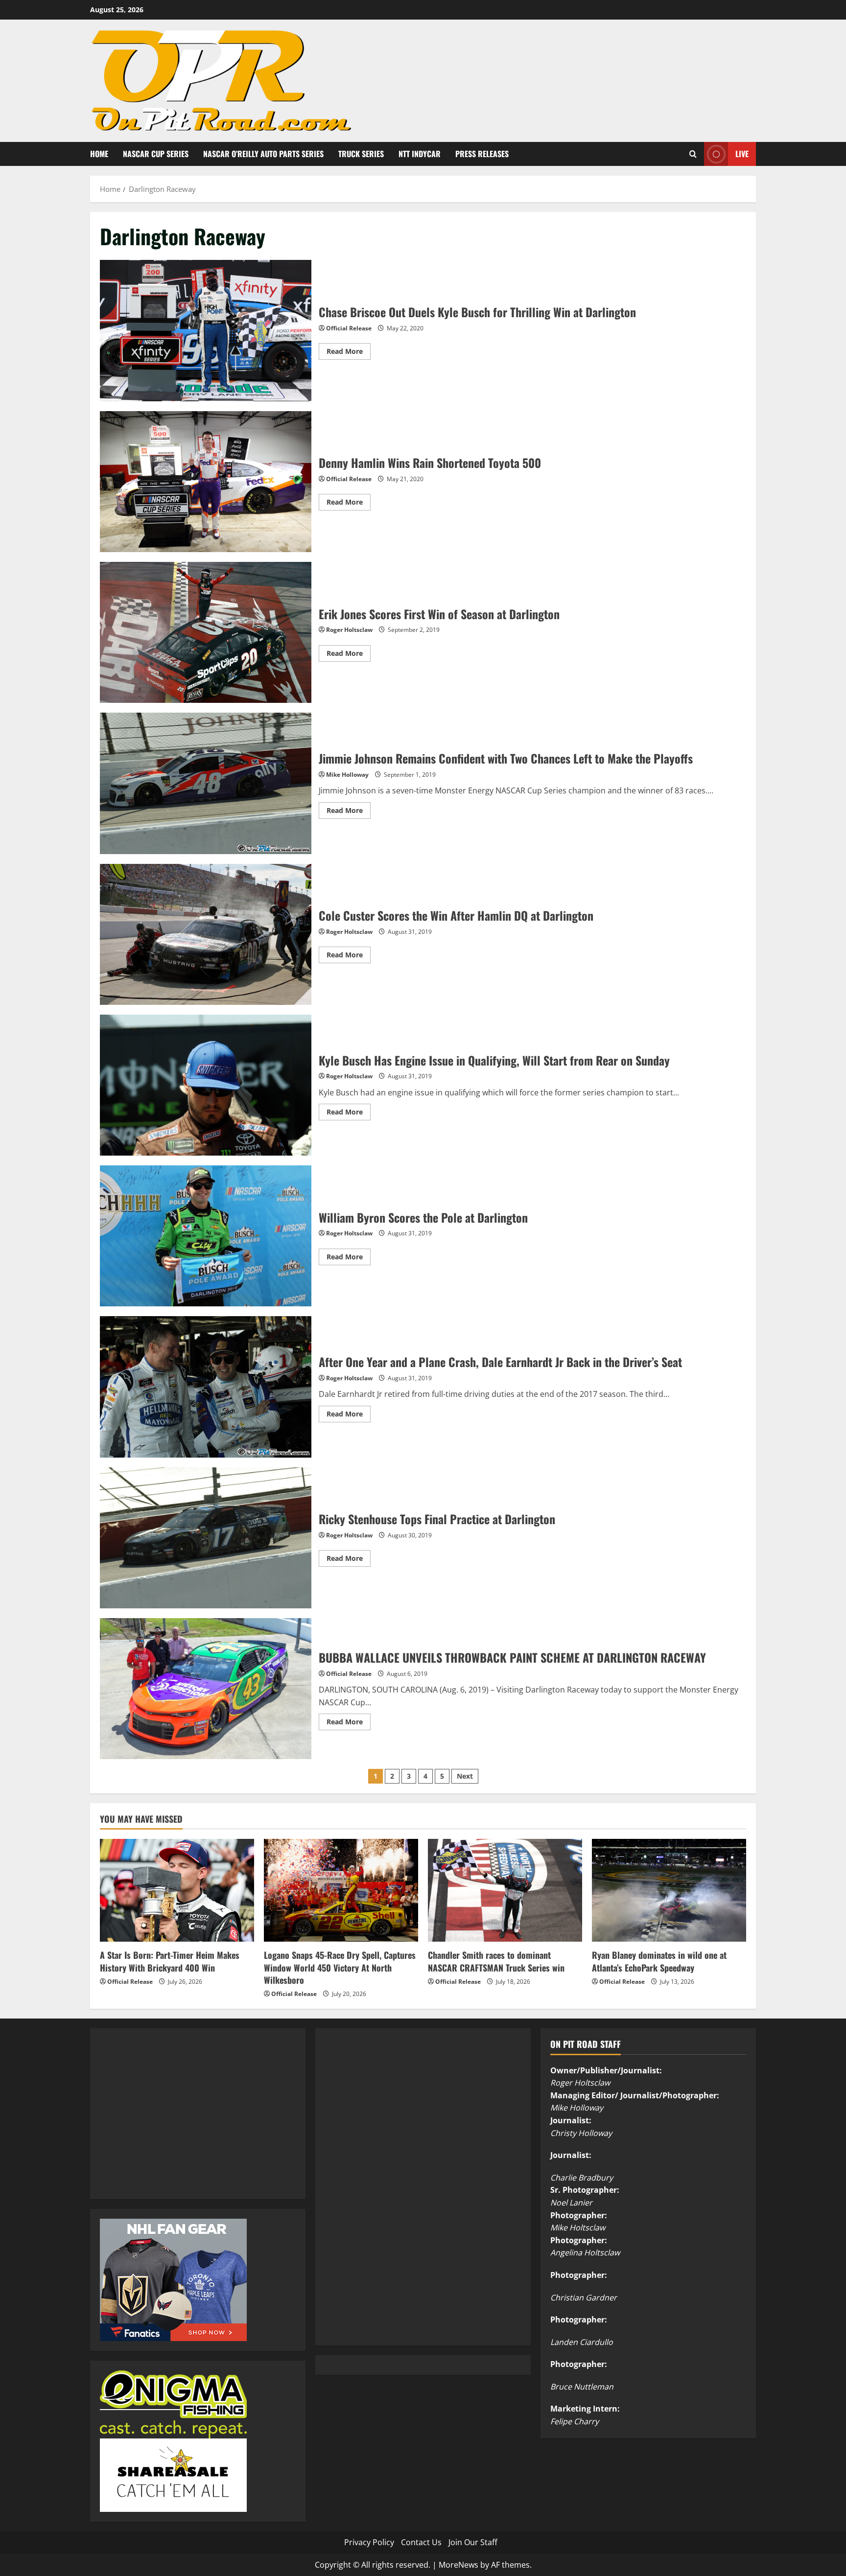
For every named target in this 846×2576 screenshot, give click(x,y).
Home (99, 154)
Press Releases (482, 154)
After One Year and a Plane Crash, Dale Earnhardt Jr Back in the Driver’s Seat (206, 1387)
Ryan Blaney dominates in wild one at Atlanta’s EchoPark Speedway (659, 1961)
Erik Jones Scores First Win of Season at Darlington (206, 632)
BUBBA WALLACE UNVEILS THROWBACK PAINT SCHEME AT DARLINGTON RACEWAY (206, 1689)
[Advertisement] (173, 2125)
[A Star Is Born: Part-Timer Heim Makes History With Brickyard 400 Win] (177, 1890)
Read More (349, 353)
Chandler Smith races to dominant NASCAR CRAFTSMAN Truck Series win (496, 1961)
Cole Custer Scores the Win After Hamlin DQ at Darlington (206, 934)
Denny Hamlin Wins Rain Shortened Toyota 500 (206, 482)
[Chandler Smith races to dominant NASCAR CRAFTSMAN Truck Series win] (505, 1890)
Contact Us (421, 2542)
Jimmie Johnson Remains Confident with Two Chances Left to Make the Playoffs (206, 783)
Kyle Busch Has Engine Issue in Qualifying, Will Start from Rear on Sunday (206, 1085)
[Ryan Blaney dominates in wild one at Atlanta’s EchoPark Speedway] (669, 1890)
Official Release (349, 328)
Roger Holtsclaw (349, 630)
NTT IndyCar (420, 154)
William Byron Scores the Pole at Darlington (206, 1236)
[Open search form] (693, 154)
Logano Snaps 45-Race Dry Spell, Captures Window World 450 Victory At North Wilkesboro (340, 1967)
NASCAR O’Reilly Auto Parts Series (263, 154)
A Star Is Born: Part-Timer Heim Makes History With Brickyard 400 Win (170, 1961)
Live (742, 153)
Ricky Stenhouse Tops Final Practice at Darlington (206, 1538)
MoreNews (458, 2565)
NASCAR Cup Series (156, 154)
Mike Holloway (347, 775)
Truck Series (361, 154)
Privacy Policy (369, 2542)
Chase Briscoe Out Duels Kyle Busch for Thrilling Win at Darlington (206, 330)
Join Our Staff (473, 2542)
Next (465, 1776)
